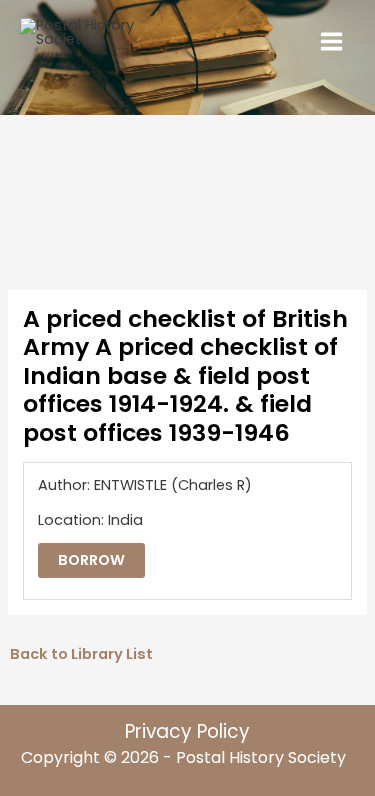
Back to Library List (81, 654)
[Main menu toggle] (331, 41)
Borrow (91, 560)
